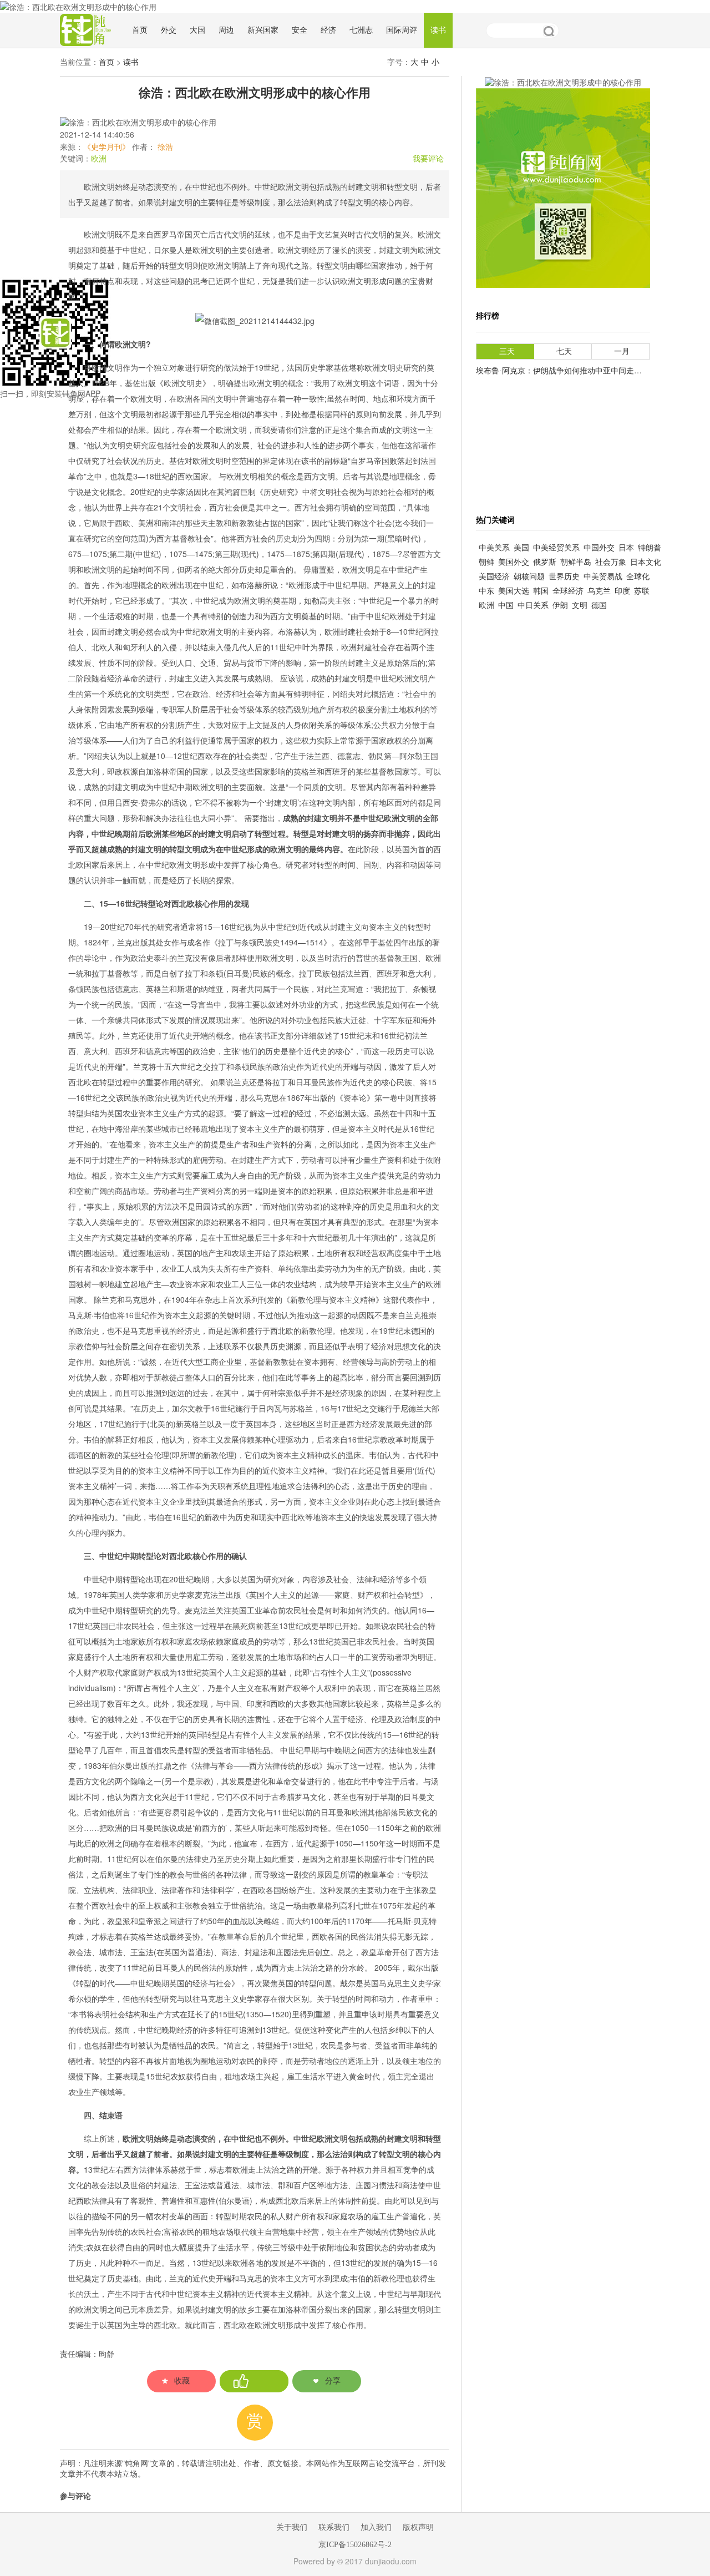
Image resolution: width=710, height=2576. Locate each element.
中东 (486, 591)
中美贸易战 (603, 577)
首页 (140, 30)
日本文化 (646, 562)
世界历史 (564, 577)
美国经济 (494, 577)
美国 (521, 548)
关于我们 (292, 2527)
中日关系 (533, 606)
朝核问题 (529, 577)
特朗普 (650, 548)
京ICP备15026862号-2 (355, 2545)
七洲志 (361, 30)
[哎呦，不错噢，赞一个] (254, 2381)
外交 (169, 30)
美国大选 (514, 591)
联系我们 (334, 2527)
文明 (580, 606)
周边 (226, 30)
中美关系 (494, 548)
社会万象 (611, 562)
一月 (622, 351)
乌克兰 (599, 591)
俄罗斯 (545, 562)
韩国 (541, 591)
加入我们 (376, 2527)
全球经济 (568, 591)
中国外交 (599, 548)
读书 (438, 30)
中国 (506, 606)
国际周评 (402, 30)
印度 (622, 591)
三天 (507, 351)
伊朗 (560, 606)
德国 (599, 606)
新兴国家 (263, 30)
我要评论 (428, 159)
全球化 (638, 577)
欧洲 (99, 159)
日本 (626, 548)
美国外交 (514, 562)
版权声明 (418, 2527)
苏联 (642, 591)
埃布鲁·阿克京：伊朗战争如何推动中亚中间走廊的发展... (574, 371)
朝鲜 (486, 562)
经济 (328, 30)
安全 (300, 30)
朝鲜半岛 (576, 562)
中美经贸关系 (556, 548)
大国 (197, 30)
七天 (564, 351)
